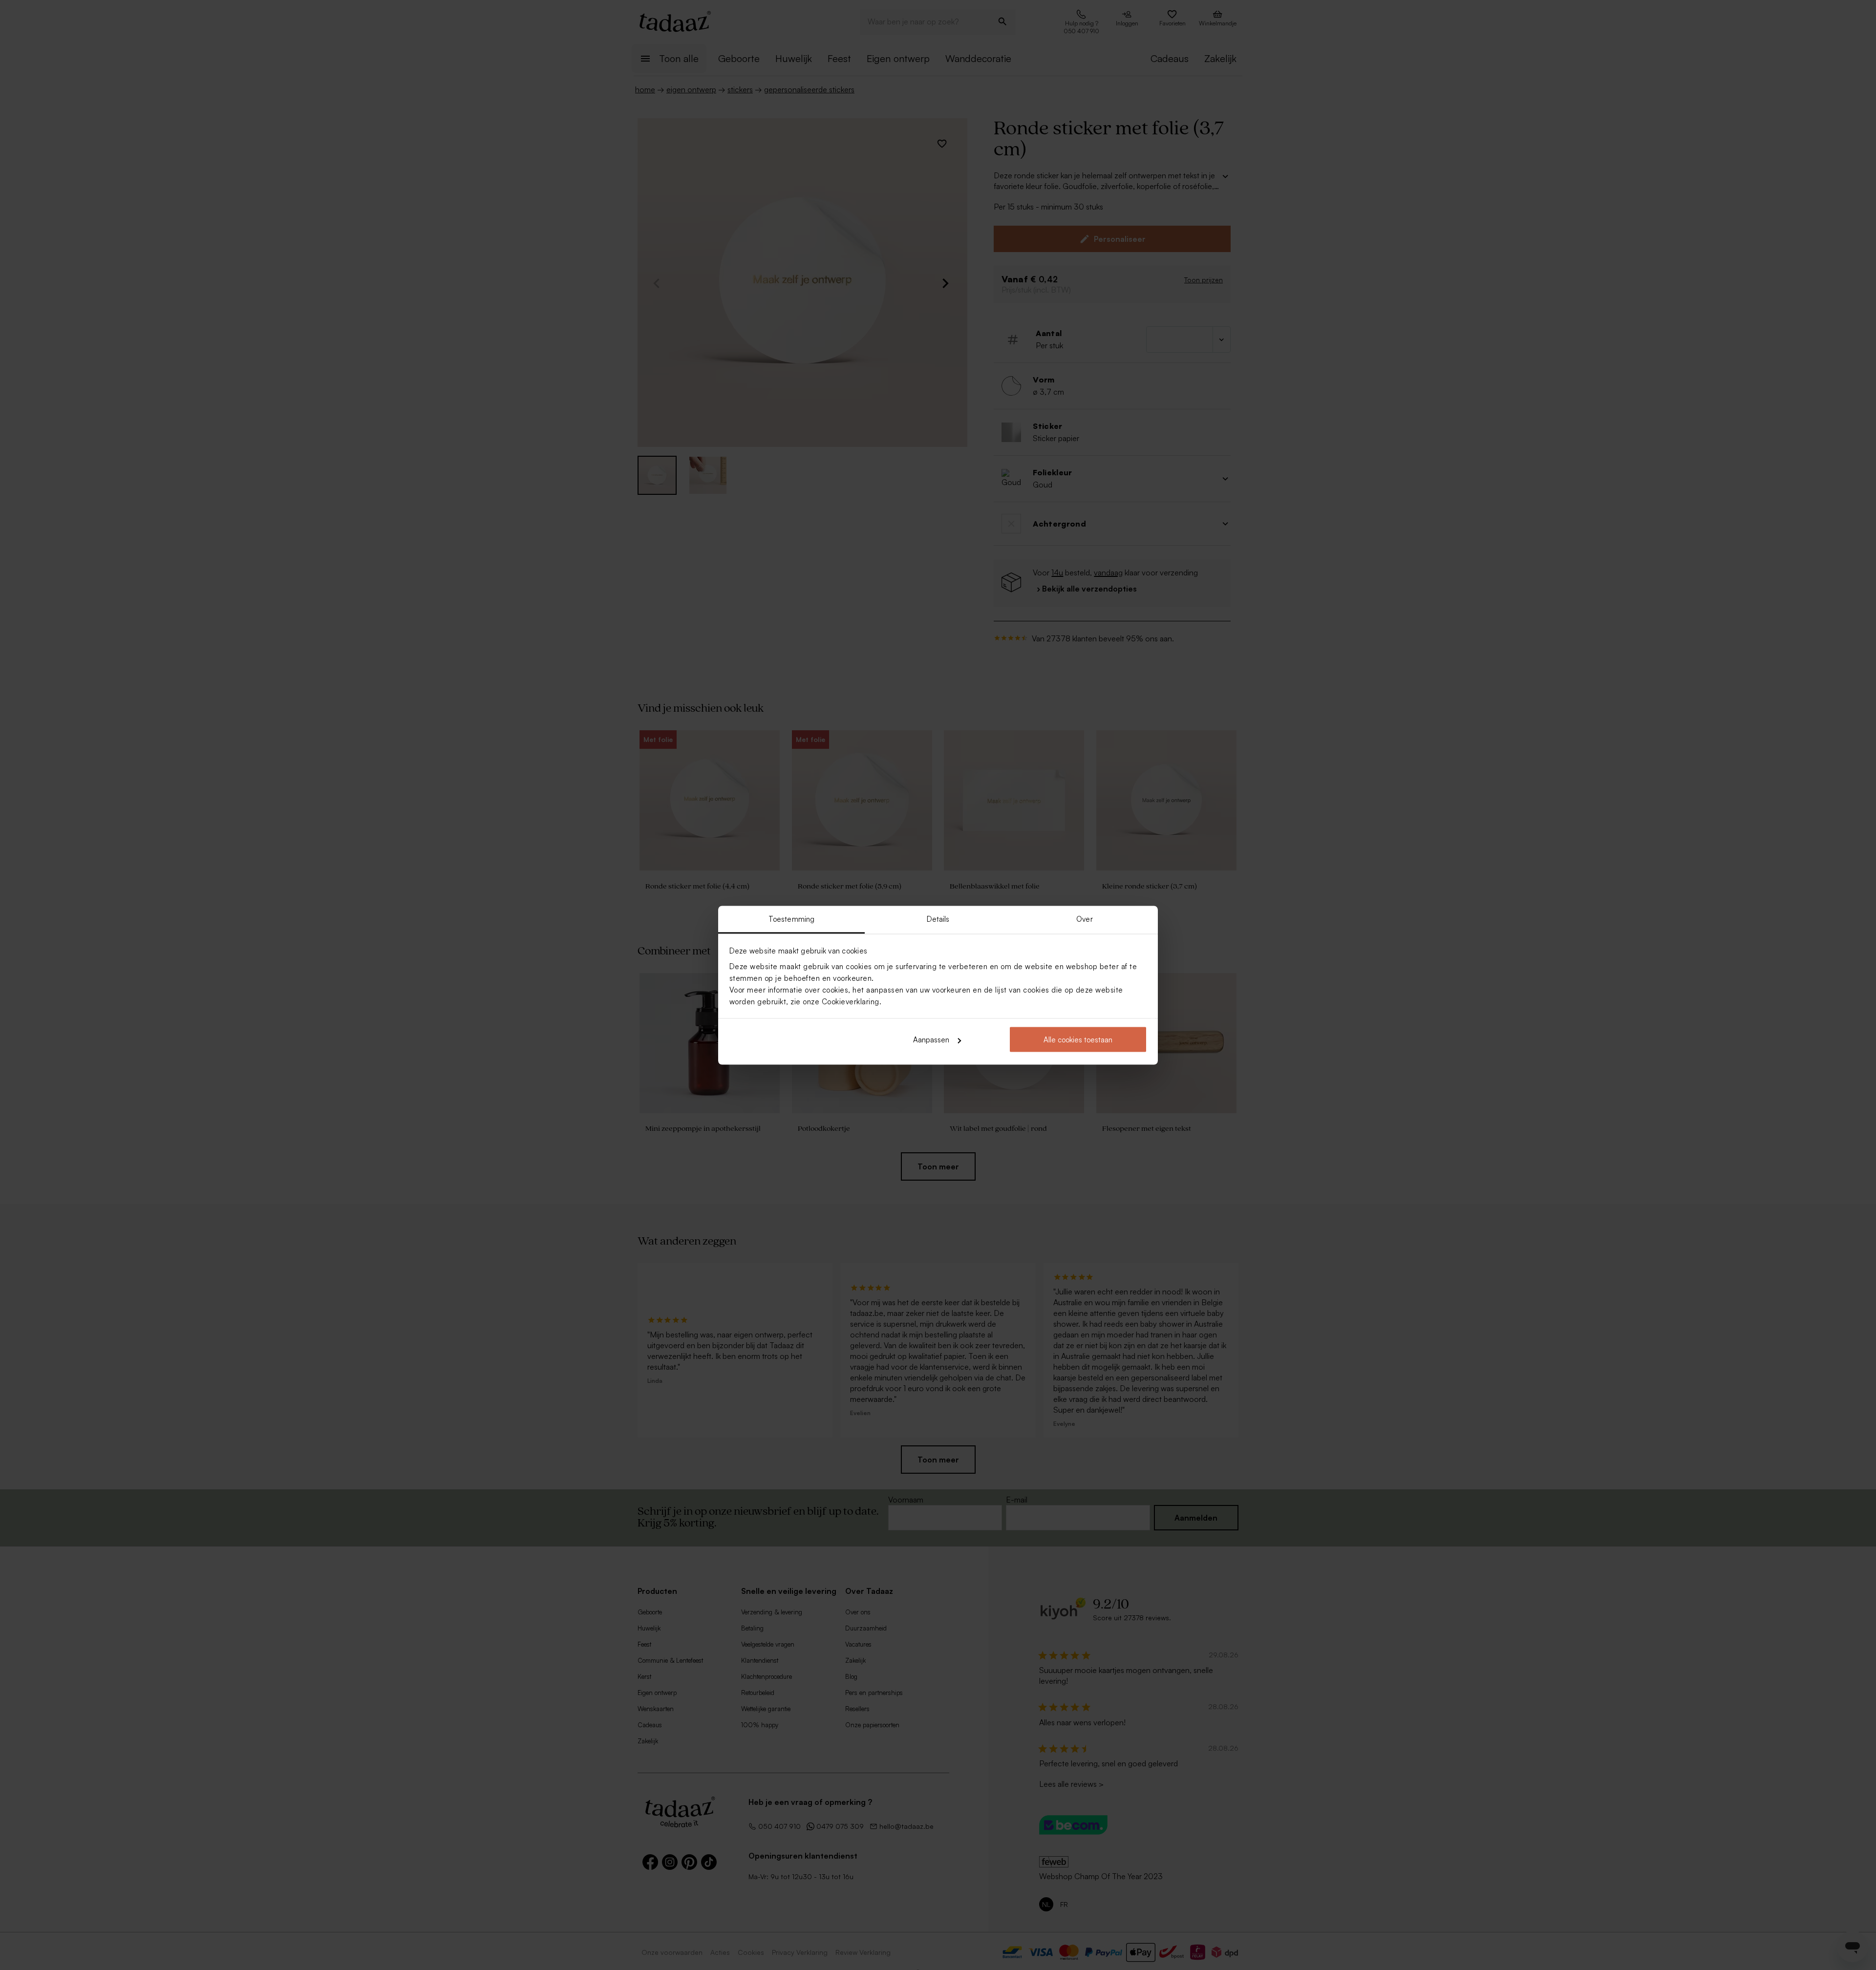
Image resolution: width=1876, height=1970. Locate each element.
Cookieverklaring (851, 1001)
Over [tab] (1084, 919)
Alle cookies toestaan (1078, 1040)
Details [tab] (938, 919)
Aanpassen (931, 1040)
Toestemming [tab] (791, 919)
